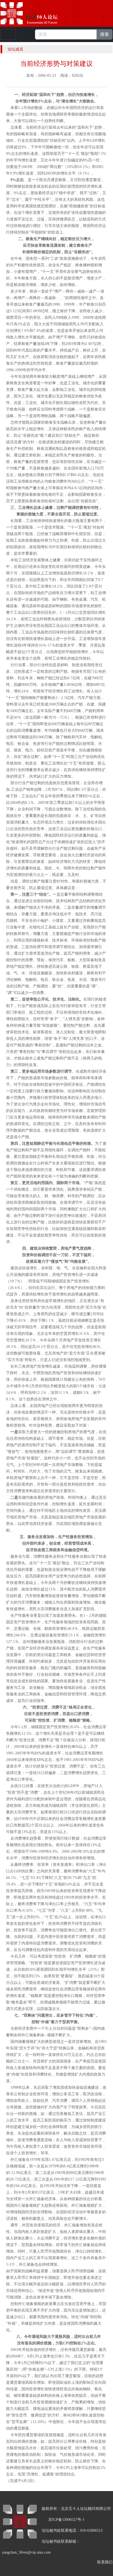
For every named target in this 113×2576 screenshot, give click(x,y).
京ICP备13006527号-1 (66, 2520)
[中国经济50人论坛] (35, 13)
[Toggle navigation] (8, 34)
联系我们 (105, 2562)
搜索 (104, 34)
